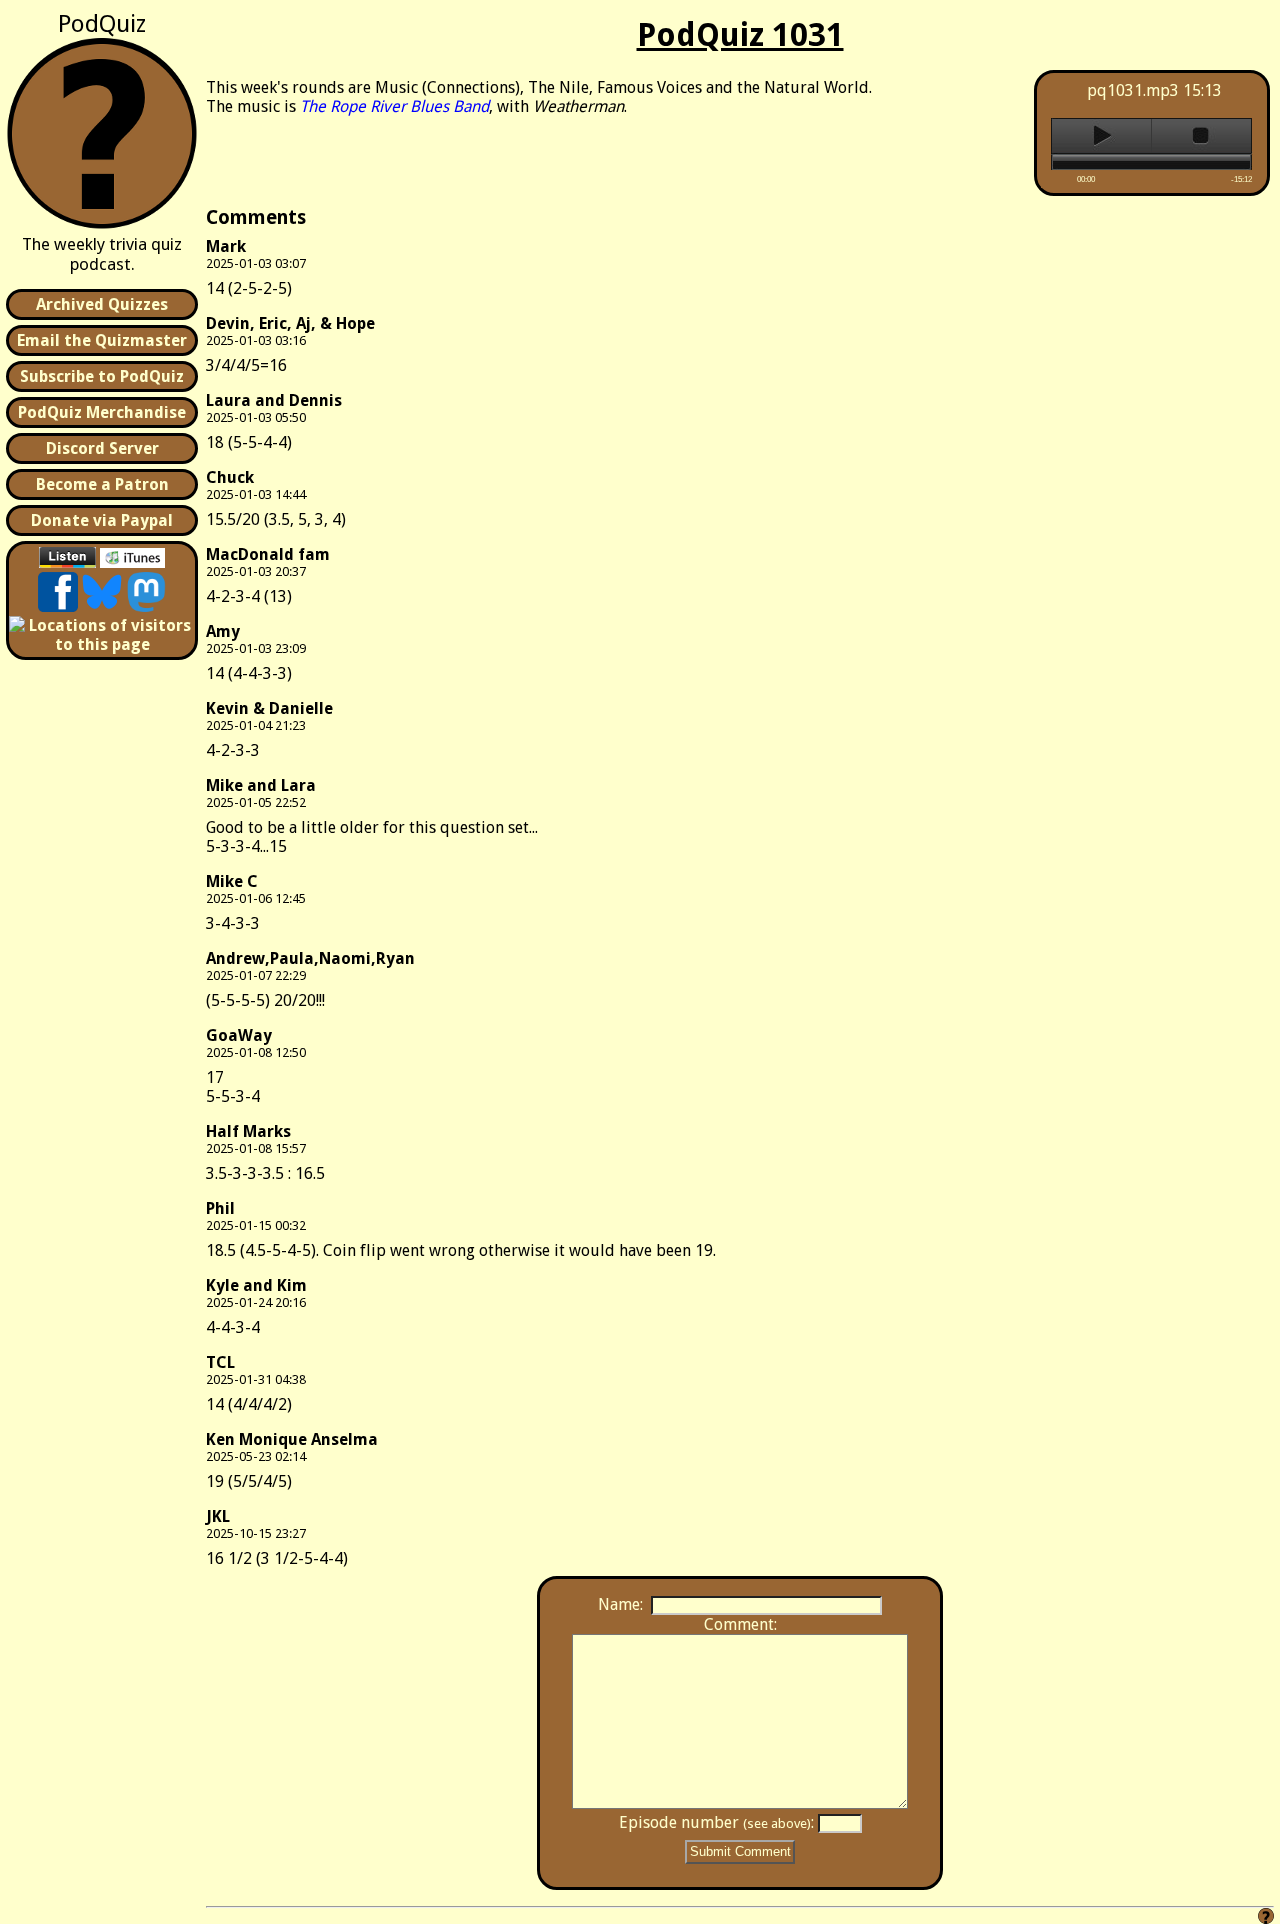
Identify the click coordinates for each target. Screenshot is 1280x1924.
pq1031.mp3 (1133, 90)
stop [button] (1201, 136)
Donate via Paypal (102, 520)
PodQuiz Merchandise (102, 412)
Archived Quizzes (102, 304)
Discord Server (102, 448)
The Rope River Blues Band (394, 106)
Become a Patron (102, 484)
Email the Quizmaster (102, 340)
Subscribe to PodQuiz (102, 376)
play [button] (1101, 136)
